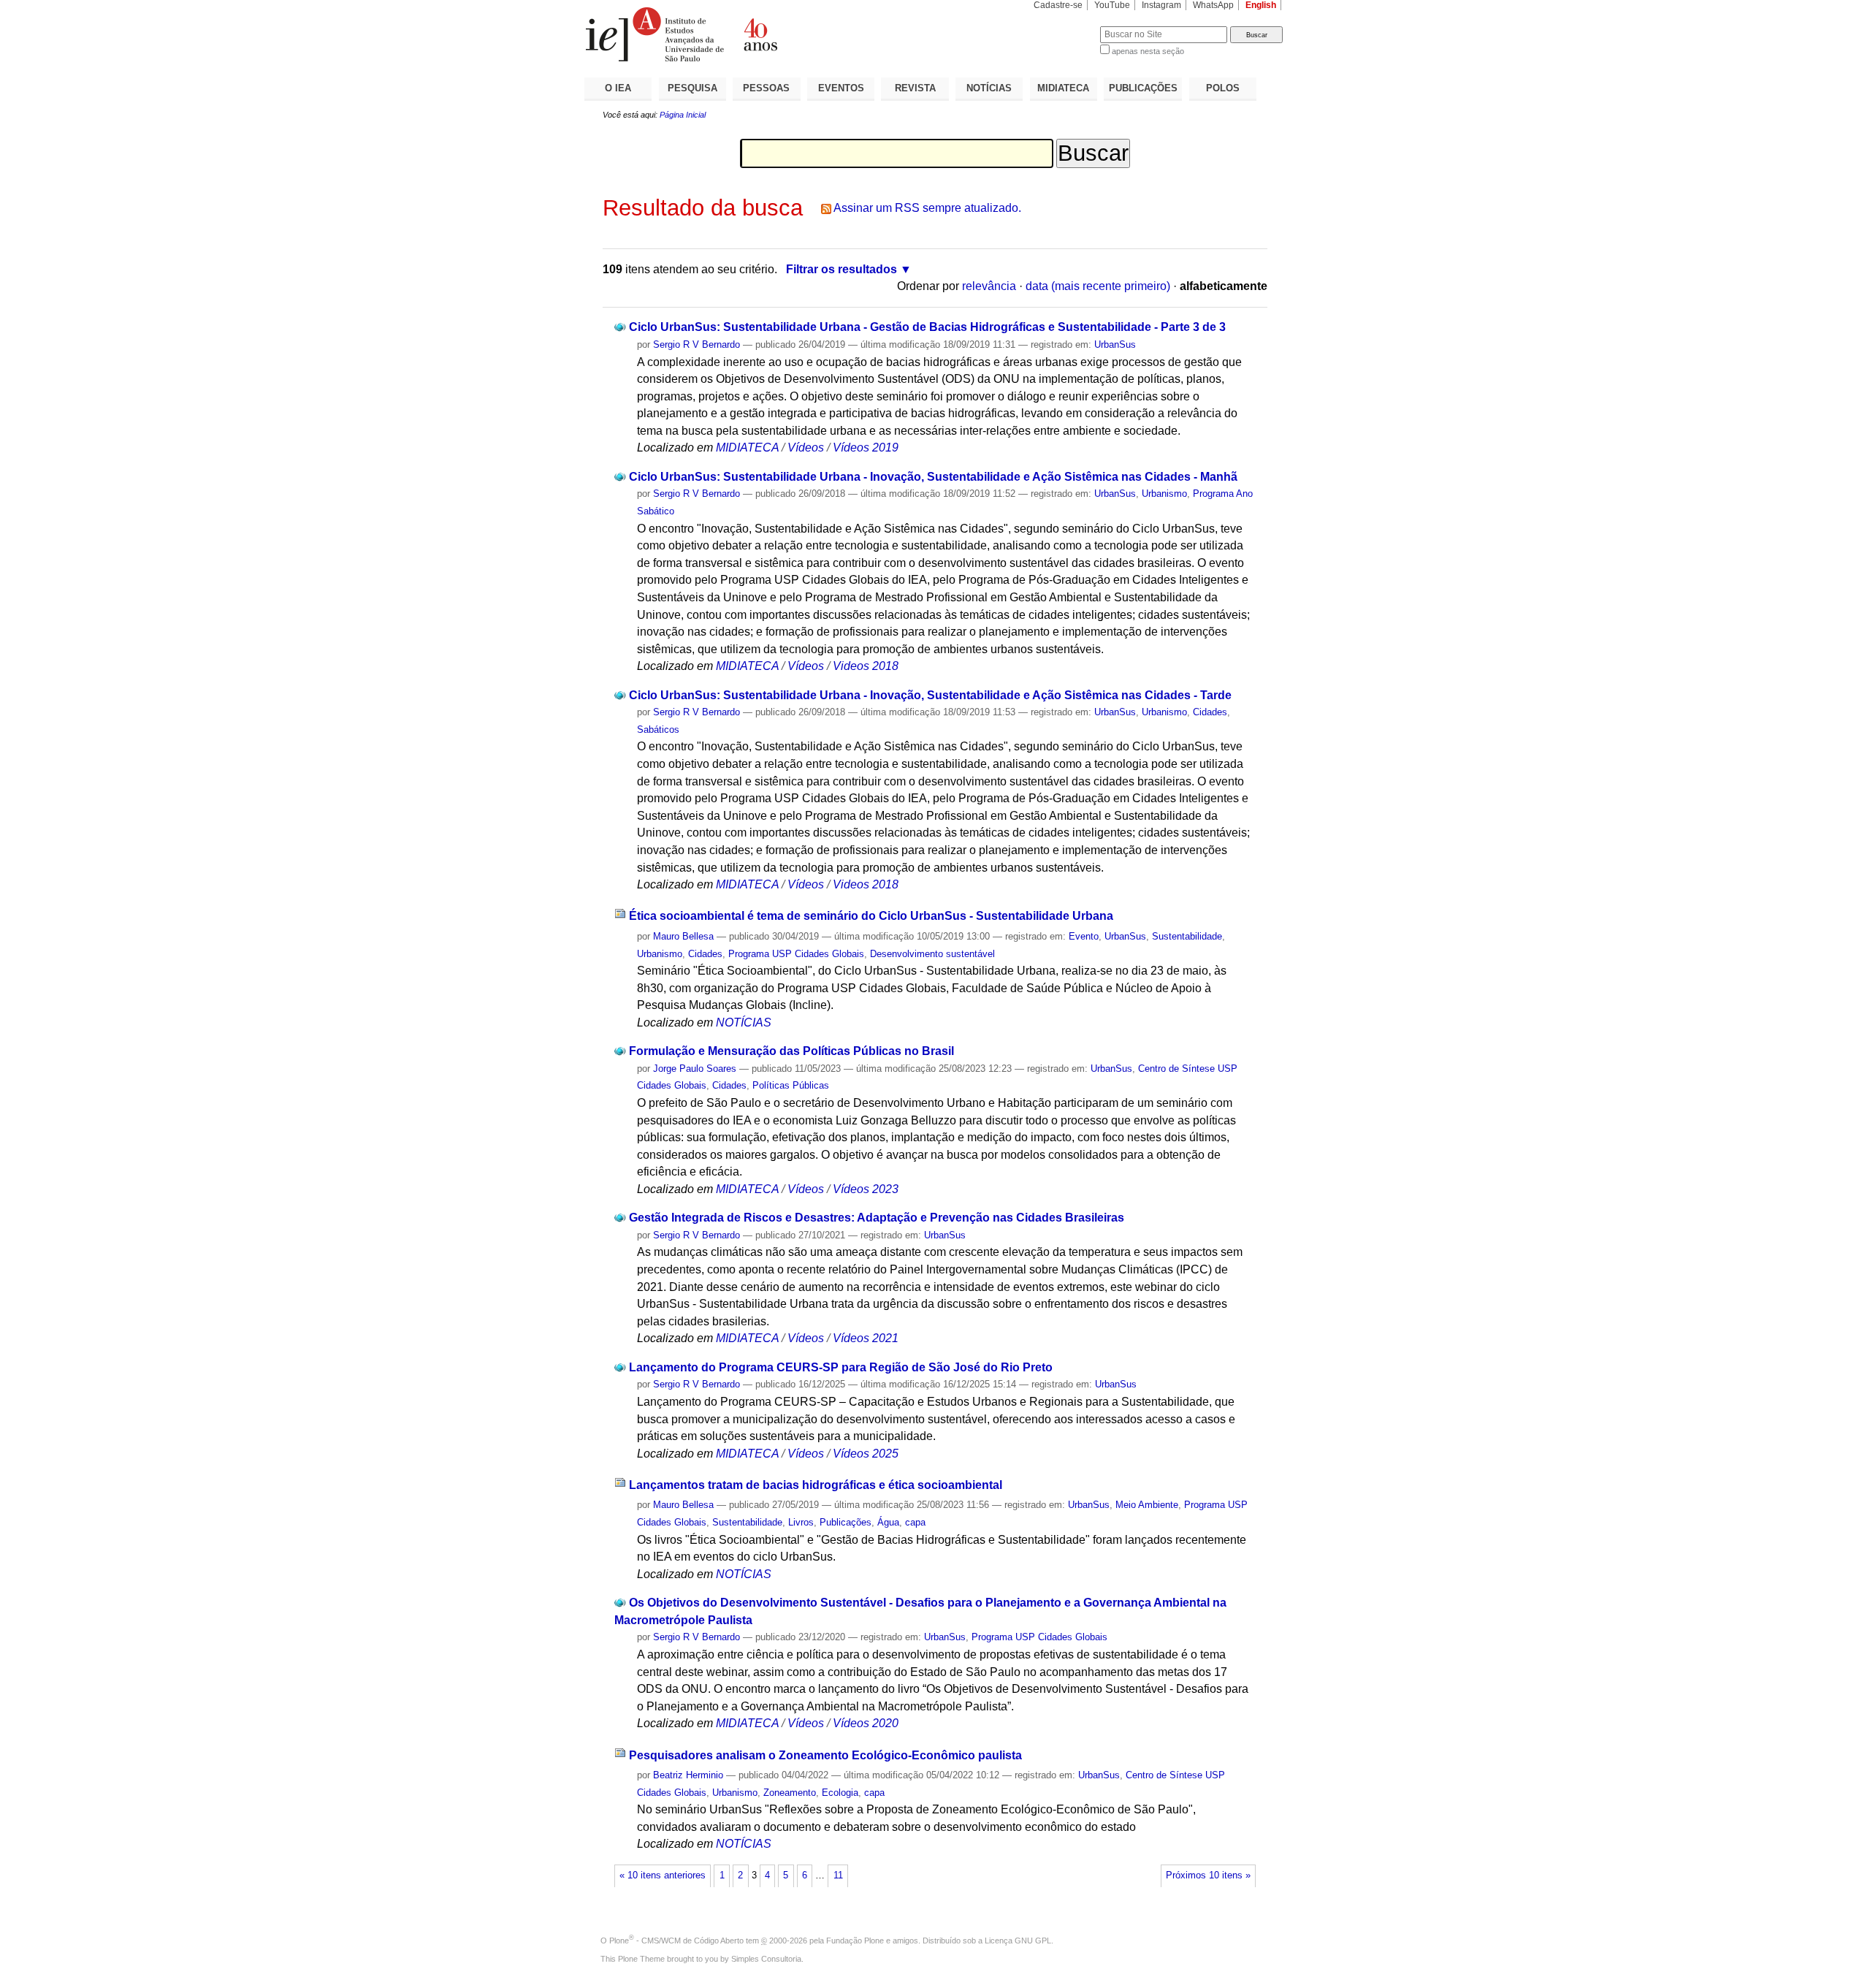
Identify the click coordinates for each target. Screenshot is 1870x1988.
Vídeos (806, 448)
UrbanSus (1115, 344)
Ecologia (840, 1793)
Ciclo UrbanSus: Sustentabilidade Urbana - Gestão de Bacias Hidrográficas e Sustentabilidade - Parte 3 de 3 (927, 327)
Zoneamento (790, 1793)
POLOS (1223, 88)
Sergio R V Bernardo (697, 344)
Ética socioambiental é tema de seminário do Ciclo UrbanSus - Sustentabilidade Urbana (871, 916)
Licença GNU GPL (1018, 1941)
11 (838, 1875)
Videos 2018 (866, 666)
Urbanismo (1164, 494)
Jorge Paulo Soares (695, 1069)
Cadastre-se (1058, 5)
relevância (989, 286)
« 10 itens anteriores (663, 1875)
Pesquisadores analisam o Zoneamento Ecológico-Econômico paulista (825, 1755)
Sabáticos (658, 730)
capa (915, 1522)
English (1261, 5)
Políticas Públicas (791, 1085)
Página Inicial (683, 115)
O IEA (618, 88)
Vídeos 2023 (866, 1189)
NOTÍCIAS (989, 88)
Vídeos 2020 (866, 1723)
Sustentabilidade (1187, 936)
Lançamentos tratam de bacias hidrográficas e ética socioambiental (816, 1485)
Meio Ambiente (1147, 1505)
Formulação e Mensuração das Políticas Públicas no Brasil (791, 1051)
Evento (1084, 936)
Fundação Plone (855, 1941)
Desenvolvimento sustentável (932, 954)
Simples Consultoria (766, 1959)
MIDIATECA (1063, 88)
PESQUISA (692, 88)
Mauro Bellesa (683, 936)
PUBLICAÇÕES (1143, 88)
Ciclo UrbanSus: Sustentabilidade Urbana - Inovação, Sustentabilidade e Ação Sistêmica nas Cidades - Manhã (933, 477)
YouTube (1112, 5)
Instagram (1161, 5)
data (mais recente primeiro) (1098, 286)
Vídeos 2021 (866, 1338)
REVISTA (915, 88)
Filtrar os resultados (841, 269)
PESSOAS (766, 88)
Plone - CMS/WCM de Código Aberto (676, 1941)
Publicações (846, 1522)
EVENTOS (841, 88)
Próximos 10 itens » (1208, 1875)
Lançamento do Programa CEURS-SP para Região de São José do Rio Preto (841, 1367)
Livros (801, 1522)
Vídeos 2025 (866, 1454)
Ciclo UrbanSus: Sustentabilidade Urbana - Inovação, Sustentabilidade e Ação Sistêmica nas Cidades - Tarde (930, 695)
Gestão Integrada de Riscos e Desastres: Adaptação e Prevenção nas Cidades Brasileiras (877, 1218)
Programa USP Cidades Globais (796, 954)
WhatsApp (1213, 5)
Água (888, 1522)
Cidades (1210, 712)
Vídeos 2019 (866, 448)
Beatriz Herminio (688, 1775)
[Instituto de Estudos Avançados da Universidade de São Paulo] (760, 34)
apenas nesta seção (1148, 51)
